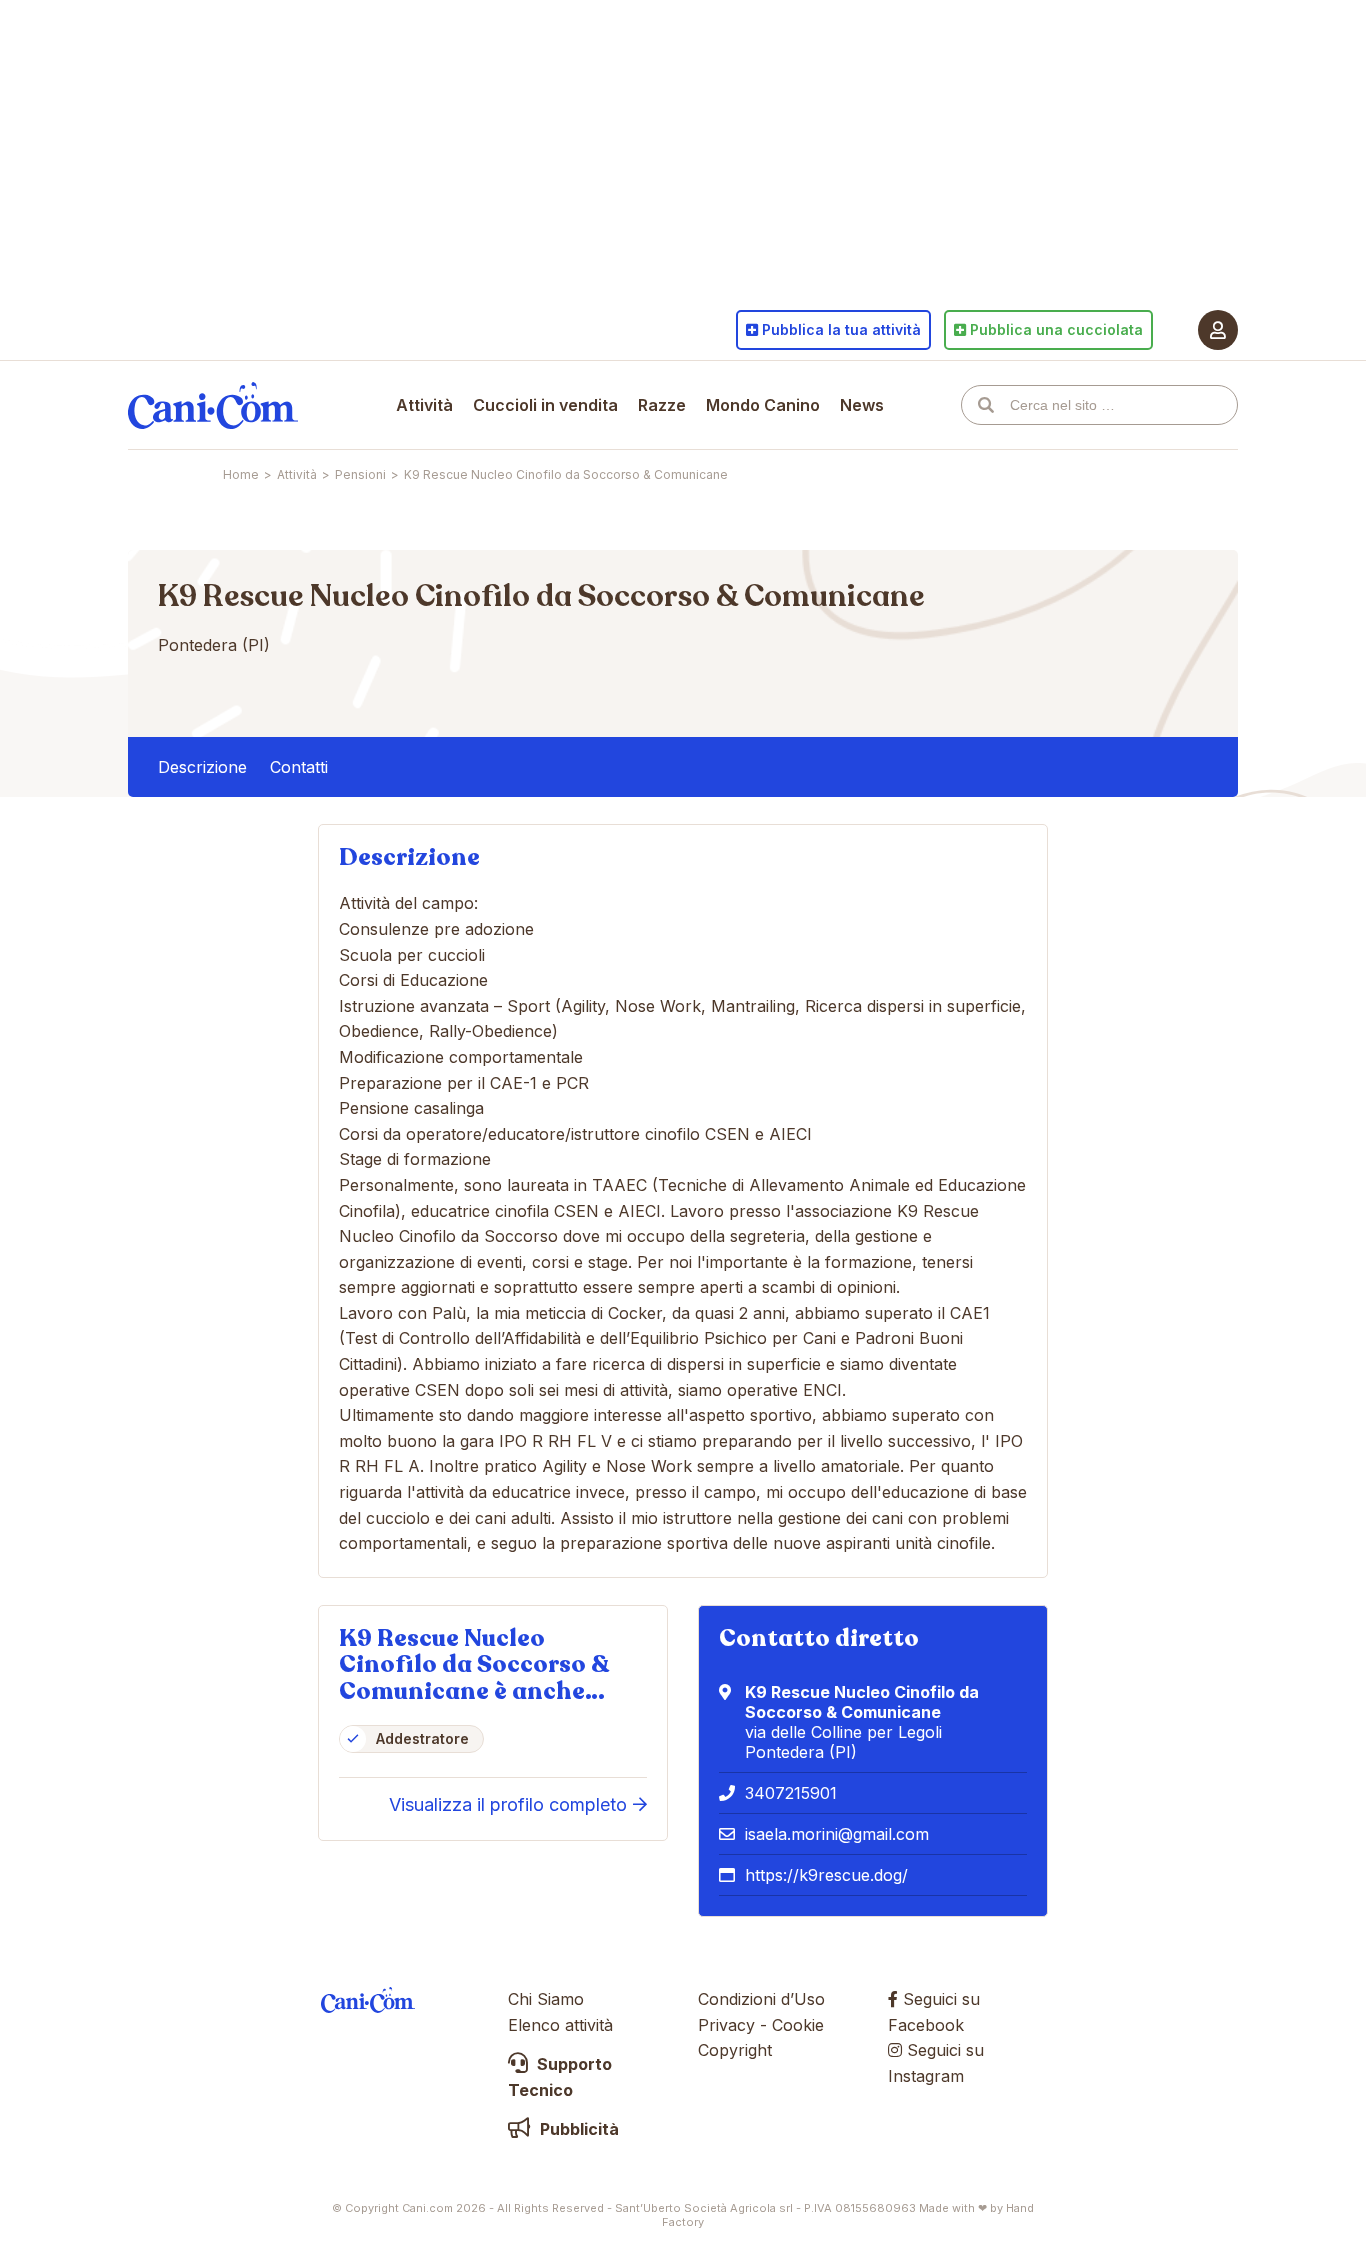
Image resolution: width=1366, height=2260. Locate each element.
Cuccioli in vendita (545, 405)
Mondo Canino (763, 405)
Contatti (299, 767)
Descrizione (202, 767)
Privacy (726, 2025)
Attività (424, 405)
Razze (662, 405)
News (862, 405)
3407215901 (791, 1793)
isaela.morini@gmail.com (837, 1834)
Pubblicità (577, 2129)
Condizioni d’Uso (761, 1999)
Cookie (798, 2025)
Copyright (735, 2050)
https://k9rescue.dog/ (826, 1875)
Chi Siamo (546, 1999)
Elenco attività (560, 2025)
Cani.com (213, 405)
